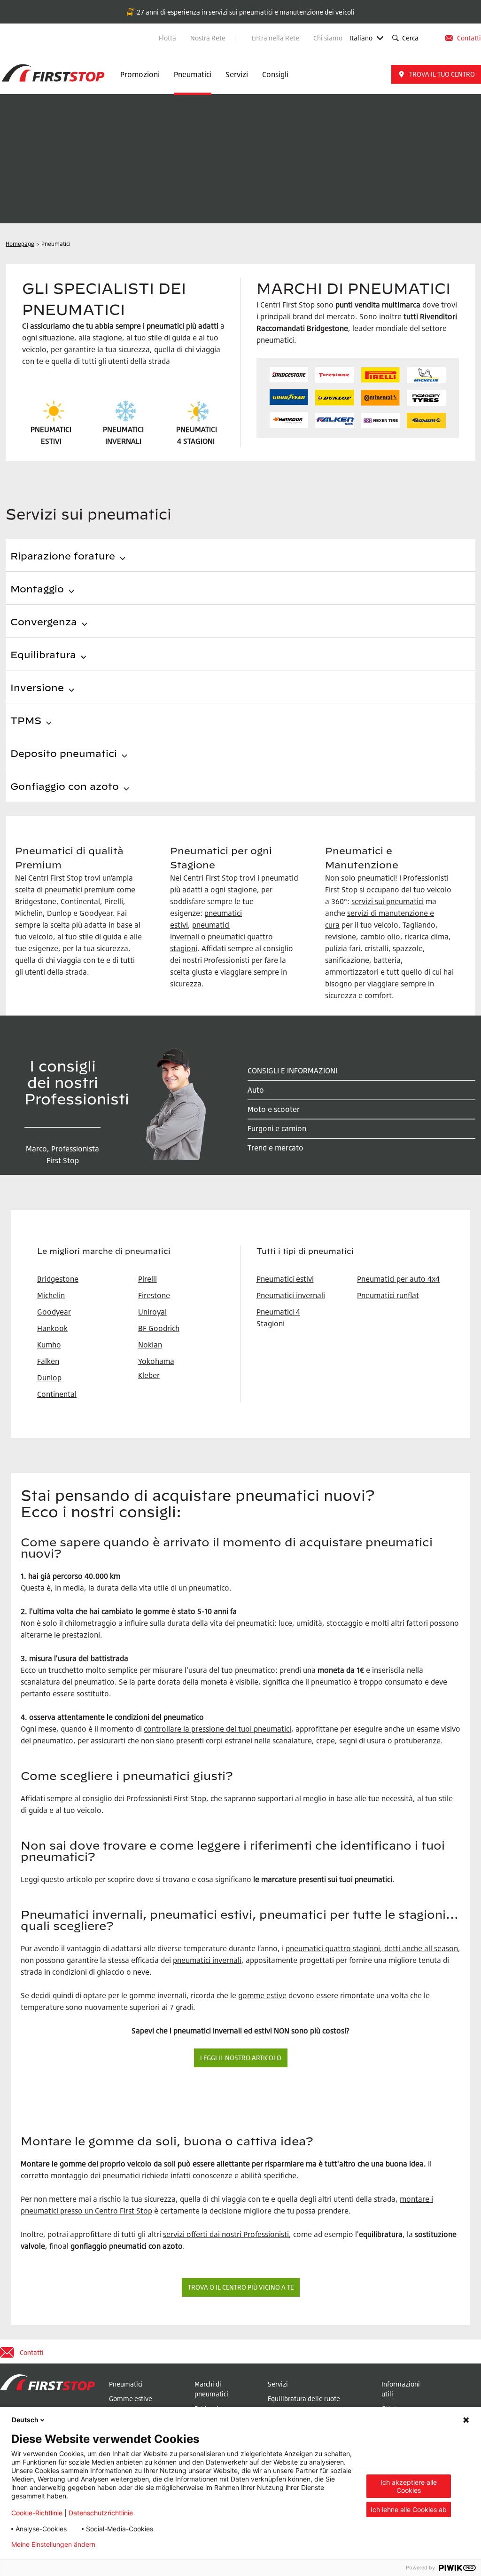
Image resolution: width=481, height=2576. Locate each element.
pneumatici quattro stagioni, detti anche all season (372, 1948)
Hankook (52, 1328)
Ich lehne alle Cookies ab (409, 2509)
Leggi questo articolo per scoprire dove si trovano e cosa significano (136, 1879)
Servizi (237, 74)
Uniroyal (152, 1312)
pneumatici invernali (207, 1960)
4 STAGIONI (196, 441)
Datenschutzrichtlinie (101, 2513)
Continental (57, 1394)
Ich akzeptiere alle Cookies (409, 2486)
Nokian (150, 1345)
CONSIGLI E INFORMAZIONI (292, 1071)
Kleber (149, 1375)
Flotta (167, 38)
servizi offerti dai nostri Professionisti (226, 2234)
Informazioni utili (401, 2389)
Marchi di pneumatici (211, 2389)
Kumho (49, 1345)
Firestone (154, 1295)
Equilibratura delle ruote (304, 2399)
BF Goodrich (159, 1328)
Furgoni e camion (277, 1128)
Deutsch (25, 2420)
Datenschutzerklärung (144, 2544)
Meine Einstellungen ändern (53, 2544)
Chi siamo (328, 38)
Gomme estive (131, 2399)
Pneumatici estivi (285, 1279)
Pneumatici (193, 74)
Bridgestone (212, 2408)
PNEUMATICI (197, 429)
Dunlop (49, 1378)
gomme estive (262, 1995)
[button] (436, 74)
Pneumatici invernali (291, 1295)
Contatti (469, 38)
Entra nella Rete (275, 38)
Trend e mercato (275, 1148)
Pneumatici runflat (388, 1295)
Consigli (275, 74)
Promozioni (140, 74)
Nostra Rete (209, 38)
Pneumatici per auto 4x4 (398, 1279)
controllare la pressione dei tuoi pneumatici (217, 1729)
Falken (48, 1361)
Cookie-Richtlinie (37, 2513)
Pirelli (147, 1279)
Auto (256, 1090)
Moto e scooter (274, 1109)
